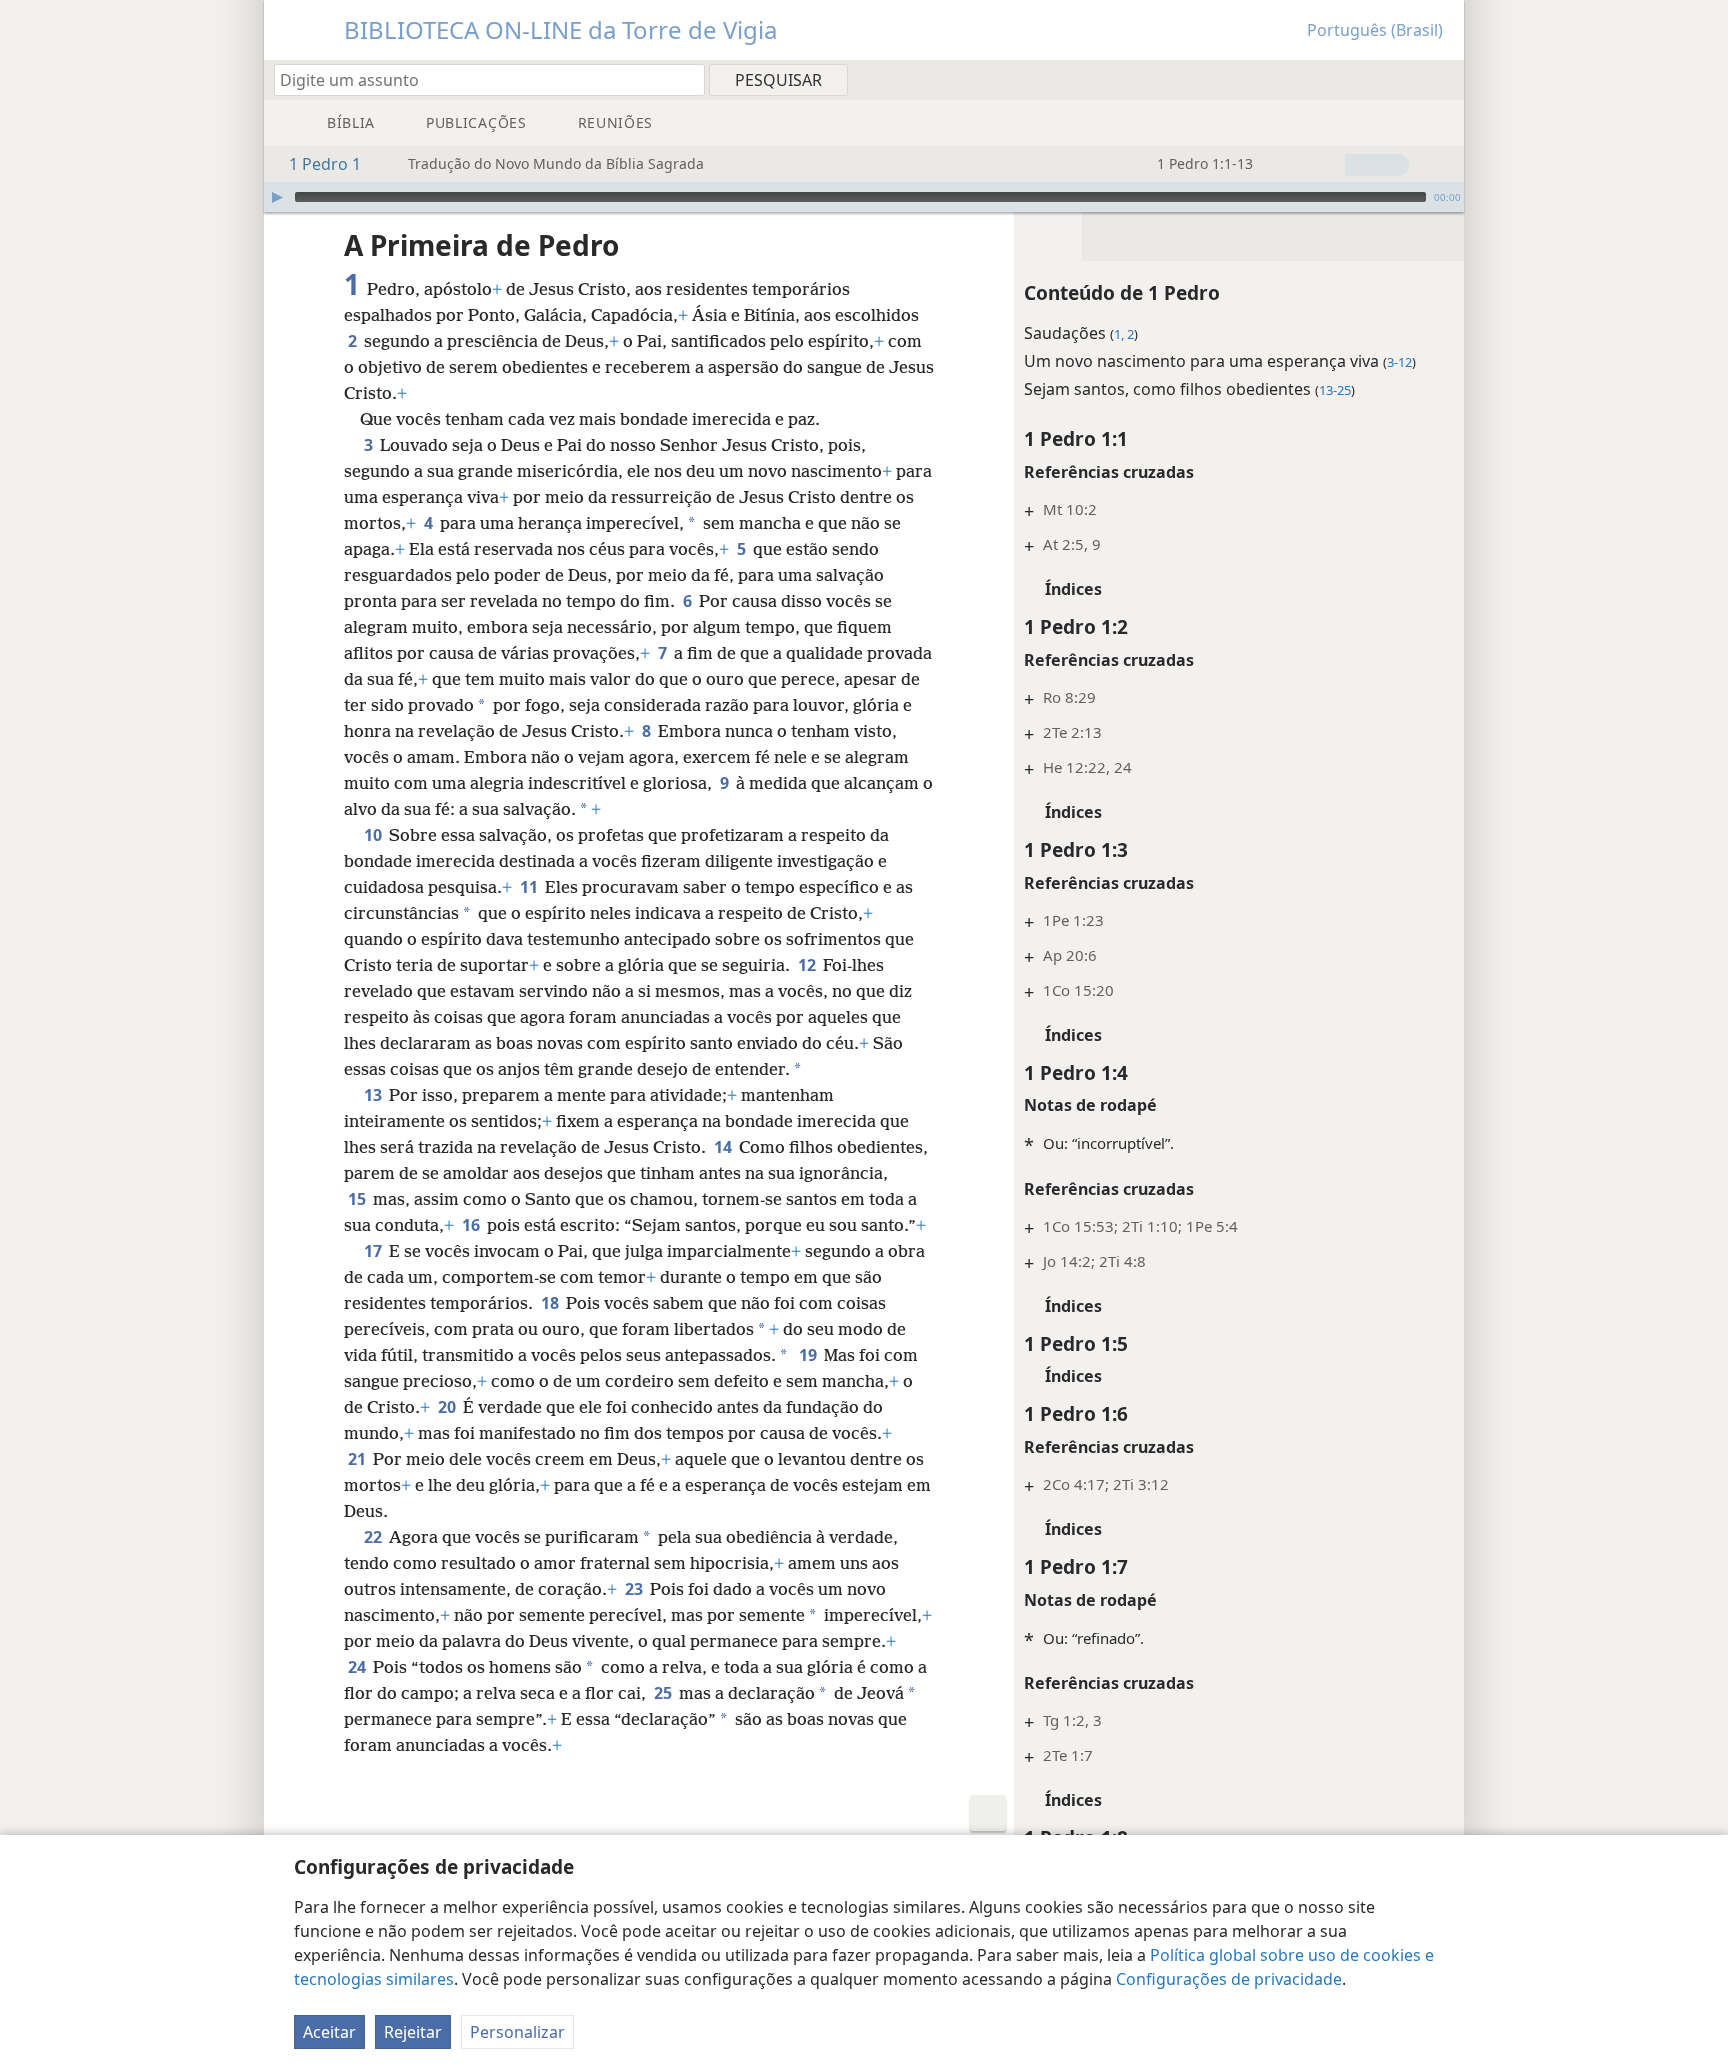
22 (374, 1537)
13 (374, 1095)
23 (635, 1589)
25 (664, 1693)
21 (358, 1459)
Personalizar (517, 2032)
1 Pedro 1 (325, 164)
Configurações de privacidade (1229, 1979)
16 (472, 1225)
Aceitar (329, 2032)
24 (358, 1667)
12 (808, 965)
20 (448, 1407)
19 (809, 1355)
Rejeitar (413, 2032)
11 (530, 887)
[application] (864, 197)
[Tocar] (277, 197)
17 (374, 1251)
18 (551, 1303)
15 (358, 1199)
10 (374, 835)
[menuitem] (1441, 79)
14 (724, 1147)
